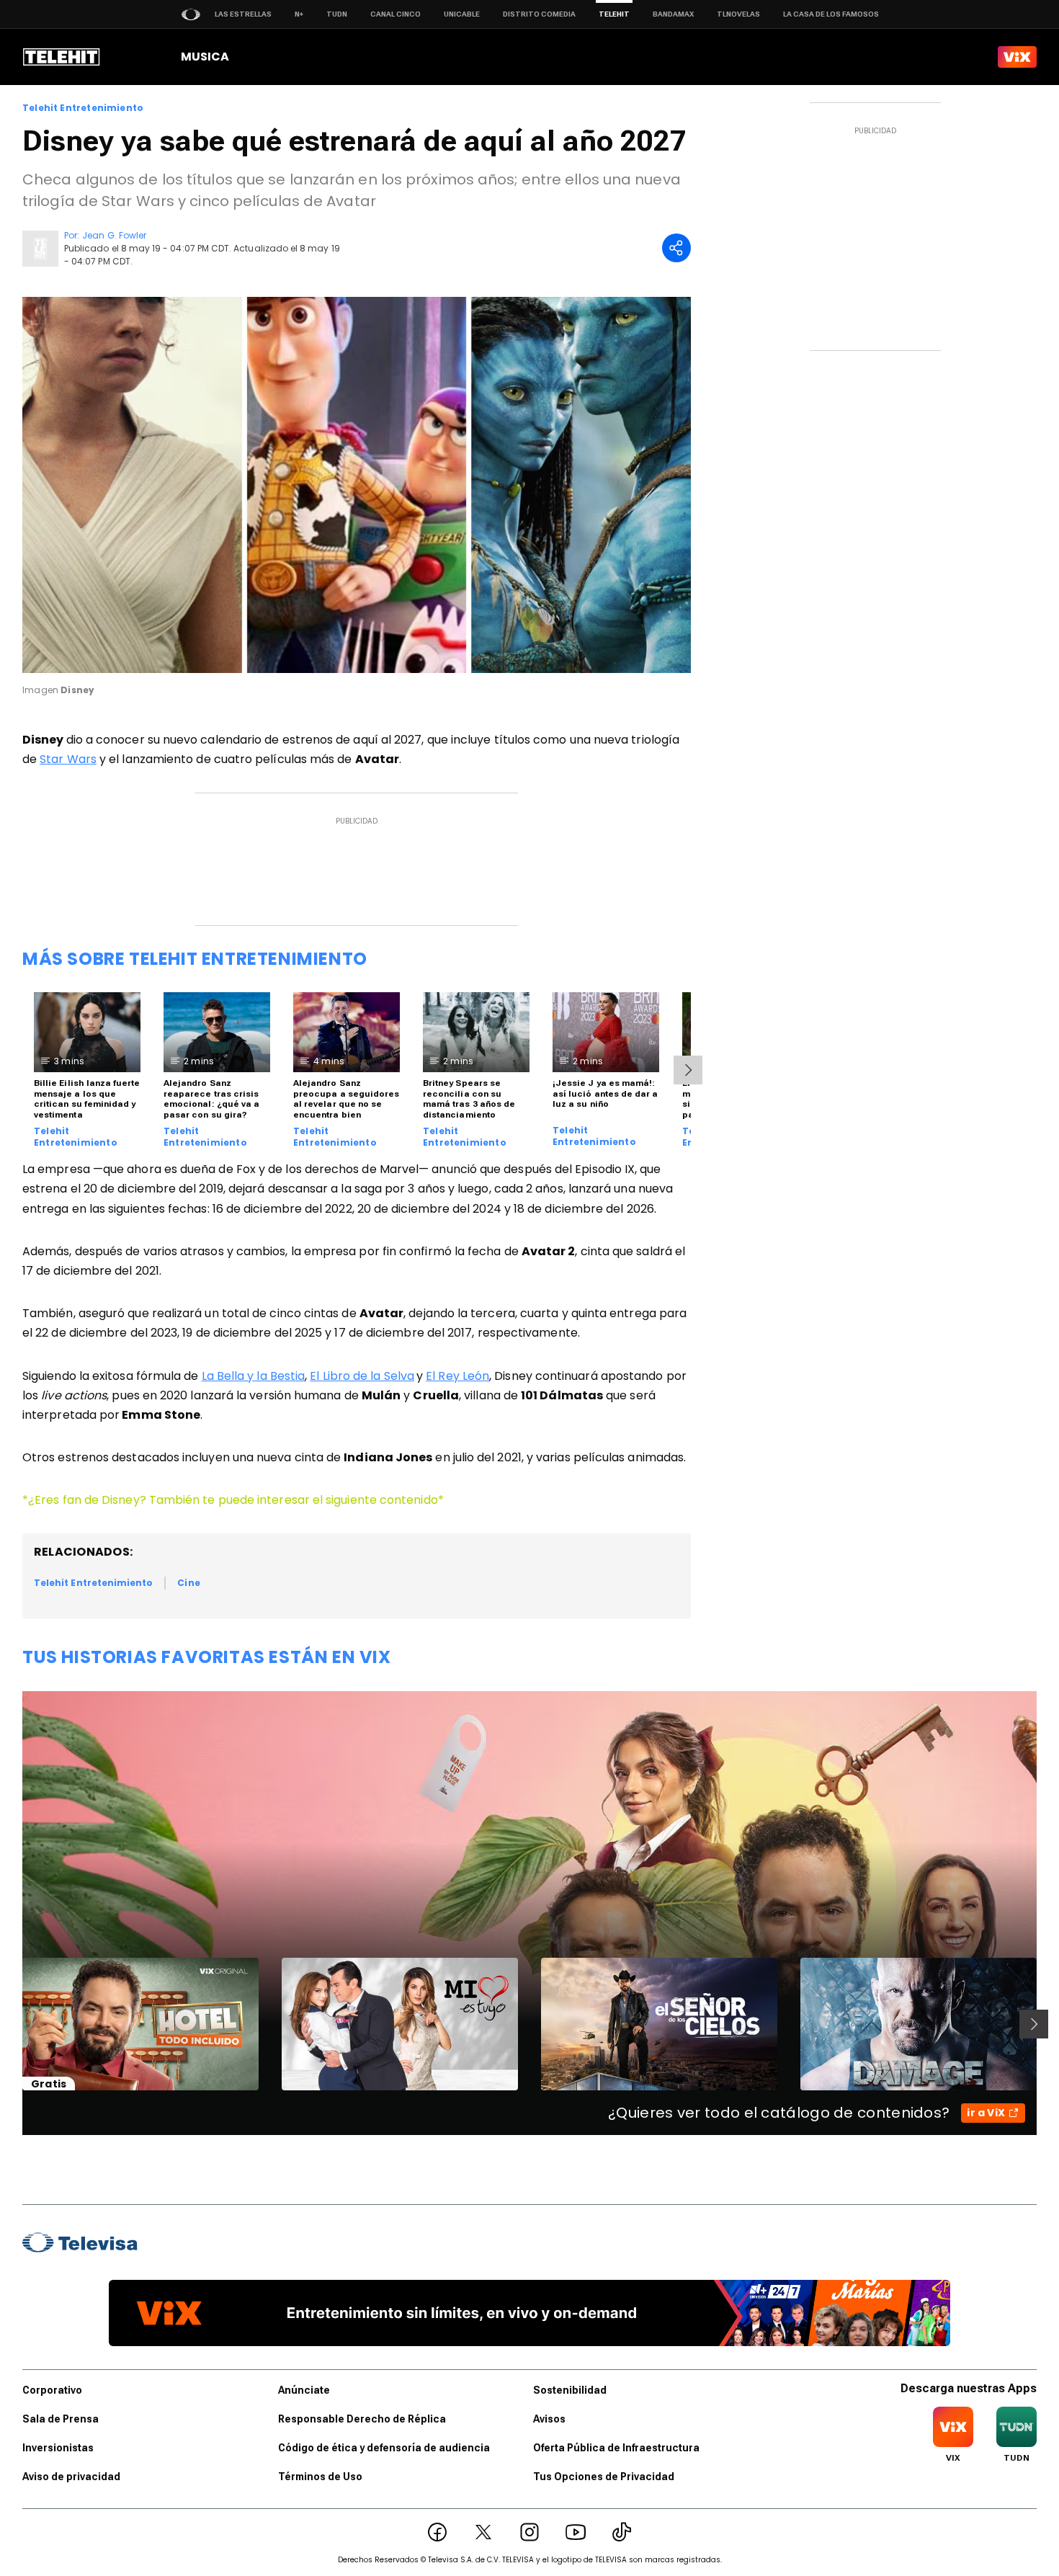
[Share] (676, 248)
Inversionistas (58, 2448)
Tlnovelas (738, 14)
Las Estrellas (243, 14)
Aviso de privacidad (71, 2477)
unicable (462, 14)
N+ (299, 14)
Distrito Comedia (539, 14)
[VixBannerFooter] (529, 2313)
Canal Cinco (396, 14)
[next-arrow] (688, 1070)
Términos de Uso (320, 2477)
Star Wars (68, 759)
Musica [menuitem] (205, 57)
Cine (188, 1583)
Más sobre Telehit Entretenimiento (195, 959)
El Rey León (457, 1376)
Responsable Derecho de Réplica (362, 2419)
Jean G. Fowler (114, 235)
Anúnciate (304, 2390)
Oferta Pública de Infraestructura (616, 2448)
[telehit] (62, 57)
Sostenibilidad (570, 2390)
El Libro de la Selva (362, 1376)
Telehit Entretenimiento (83, 108)
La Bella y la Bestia (254, 1376)
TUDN (337, 14)
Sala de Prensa (61, 2419)
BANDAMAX (673, 14)
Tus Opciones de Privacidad (604, 2477)
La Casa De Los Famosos (831, 14)
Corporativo (52, 2390)
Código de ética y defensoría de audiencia (384, 2448)
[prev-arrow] (13, 2024)
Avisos (549, 2419)
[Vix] (1017, 57)
